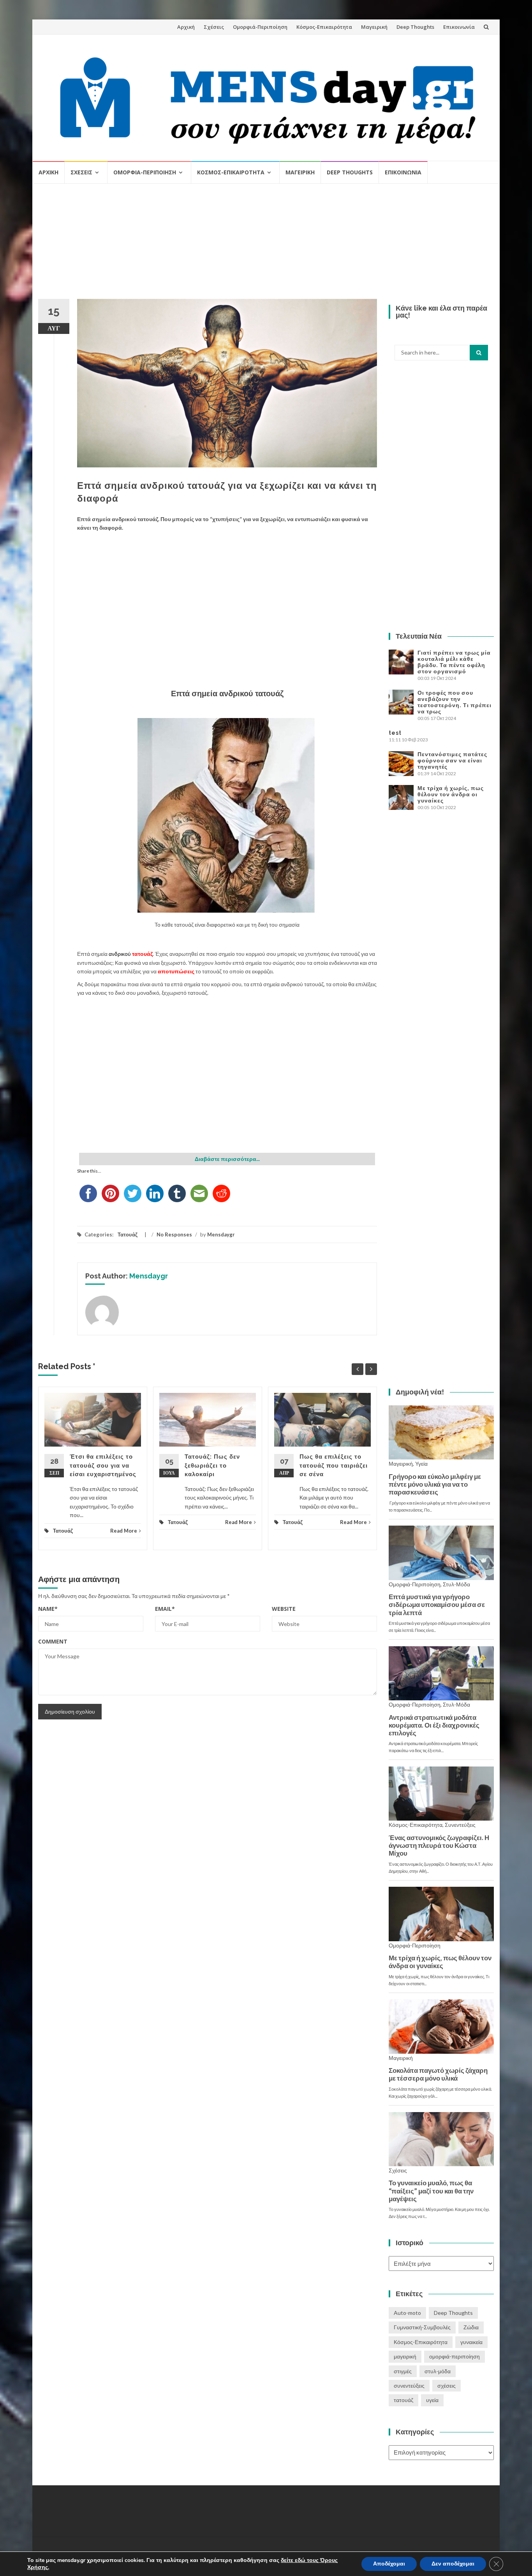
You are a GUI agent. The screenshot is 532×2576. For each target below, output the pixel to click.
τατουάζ (403, 2400)
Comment (53, 1641)
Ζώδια (471, 2327)
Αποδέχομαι (389, 2564)
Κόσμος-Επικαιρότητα (324, 27)
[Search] (479, 353)
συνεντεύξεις (409, 2385)
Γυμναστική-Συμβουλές (422, 2327)
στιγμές (403, 2371)
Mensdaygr (221, 1234)
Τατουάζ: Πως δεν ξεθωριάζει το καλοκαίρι (212, 1465)
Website (284, 1609)
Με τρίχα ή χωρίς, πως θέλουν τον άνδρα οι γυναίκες (451, 794)
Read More (124, 1531)
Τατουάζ (128, 1234)
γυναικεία (471, 2342)
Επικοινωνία (459, 27)
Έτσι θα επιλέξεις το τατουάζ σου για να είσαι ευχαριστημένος (103, 1465)
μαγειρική (405, 2356)
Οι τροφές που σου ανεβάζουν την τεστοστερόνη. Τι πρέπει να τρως (454, 702)
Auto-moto (407, 2313)
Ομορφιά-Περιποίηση (260, 27)
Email (165, 1609)
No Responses (174, 1234)
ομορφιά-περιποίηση (454, 2356)
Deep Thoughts (415, 27)
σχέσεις (447, 2385)
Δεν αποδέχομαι (453, 2564)
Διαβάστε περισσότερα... (227, 1159)
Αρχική (186, 27)
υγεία (432, 2400)
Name (48, 1609)
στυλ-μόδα (438, 2371)
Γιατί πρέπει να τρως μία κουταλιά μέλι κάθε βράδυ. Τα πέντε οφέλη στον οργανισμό (454, 662)
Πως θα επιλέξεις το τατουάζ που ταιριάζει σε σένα (334, 1465)
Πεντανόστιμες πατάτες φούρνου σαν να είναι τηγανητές (452, 760)
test (395, 733)
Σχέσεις (214, 27)
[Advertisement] (266, 244)
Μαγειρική (374, 27)
